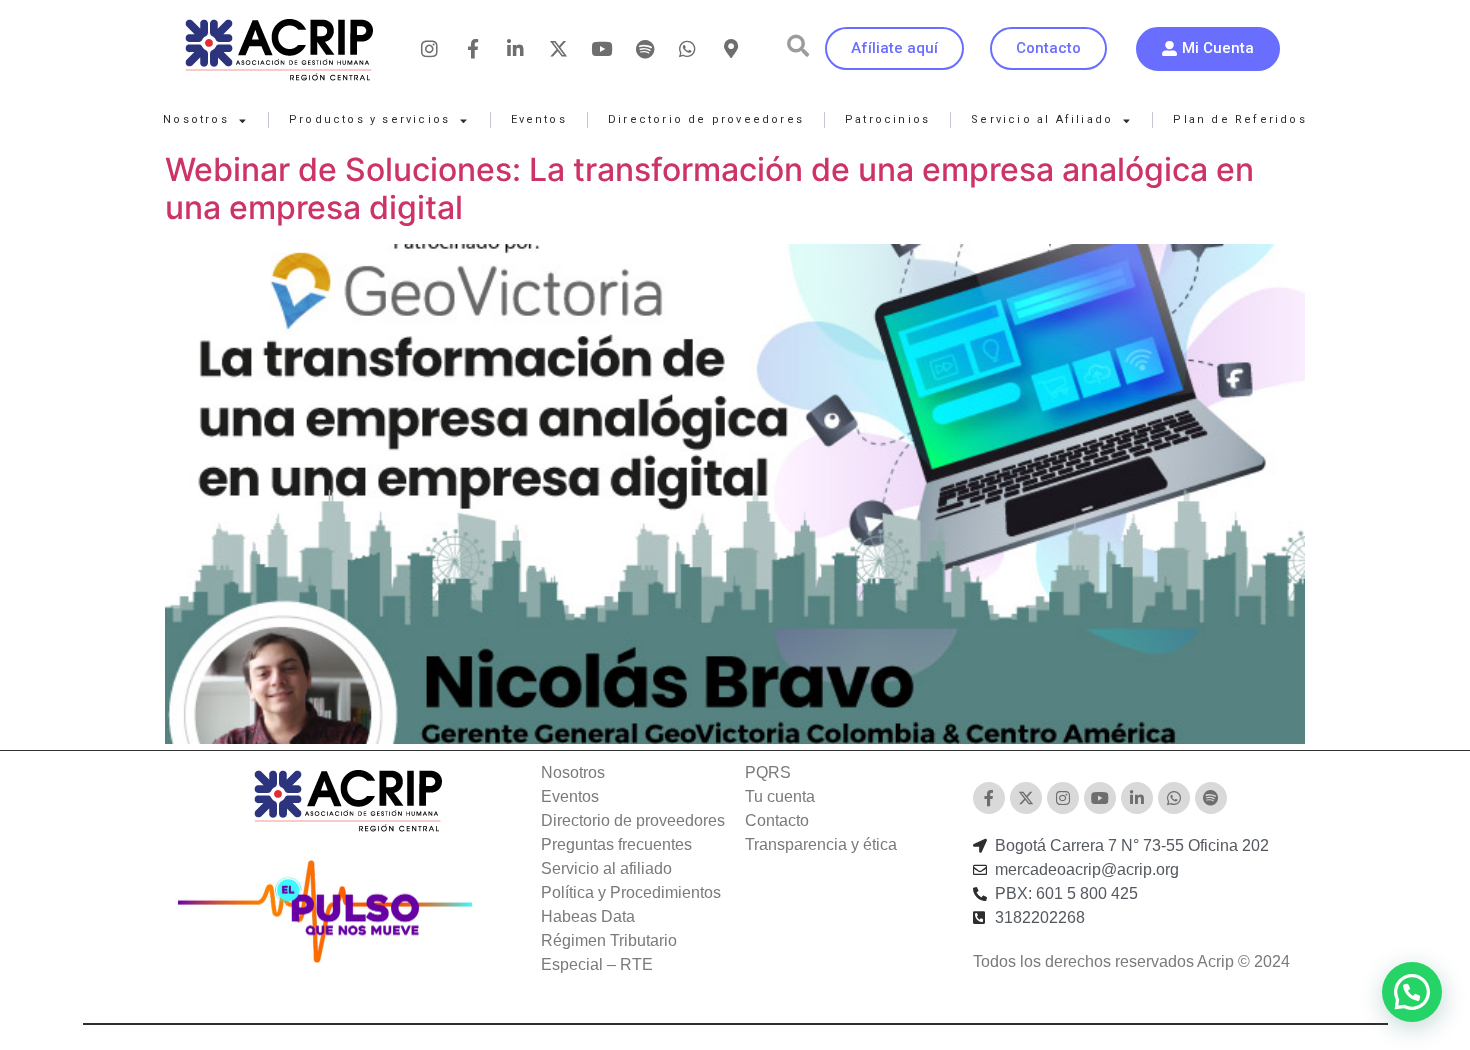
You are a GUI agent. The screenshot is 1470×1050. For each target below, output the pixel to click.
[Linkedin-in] (516, 49)
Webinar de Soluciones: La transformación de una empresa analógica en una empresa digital (709, 188)
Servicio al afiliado (606, 868)
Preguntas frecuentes (616, 844)
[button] (798, 46)
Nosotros (196, 119)
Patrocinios (887, 119)
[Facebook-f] (473, 49)
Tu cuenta (780, 796)
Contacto (777, 820)
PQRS (768, 772)
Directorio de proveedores (706, 119)
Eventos (539, 119)
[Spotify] (645, 49)
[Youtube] (602, 49)
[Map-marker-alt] (731, 49)
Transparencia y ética (821, 844)
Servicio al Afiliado (1042, 119)
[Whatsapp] (688, 49)
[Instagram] (430, 49)
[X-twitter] (559, 49)
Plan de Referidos (1239, 119)
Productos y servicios (369, 119)
